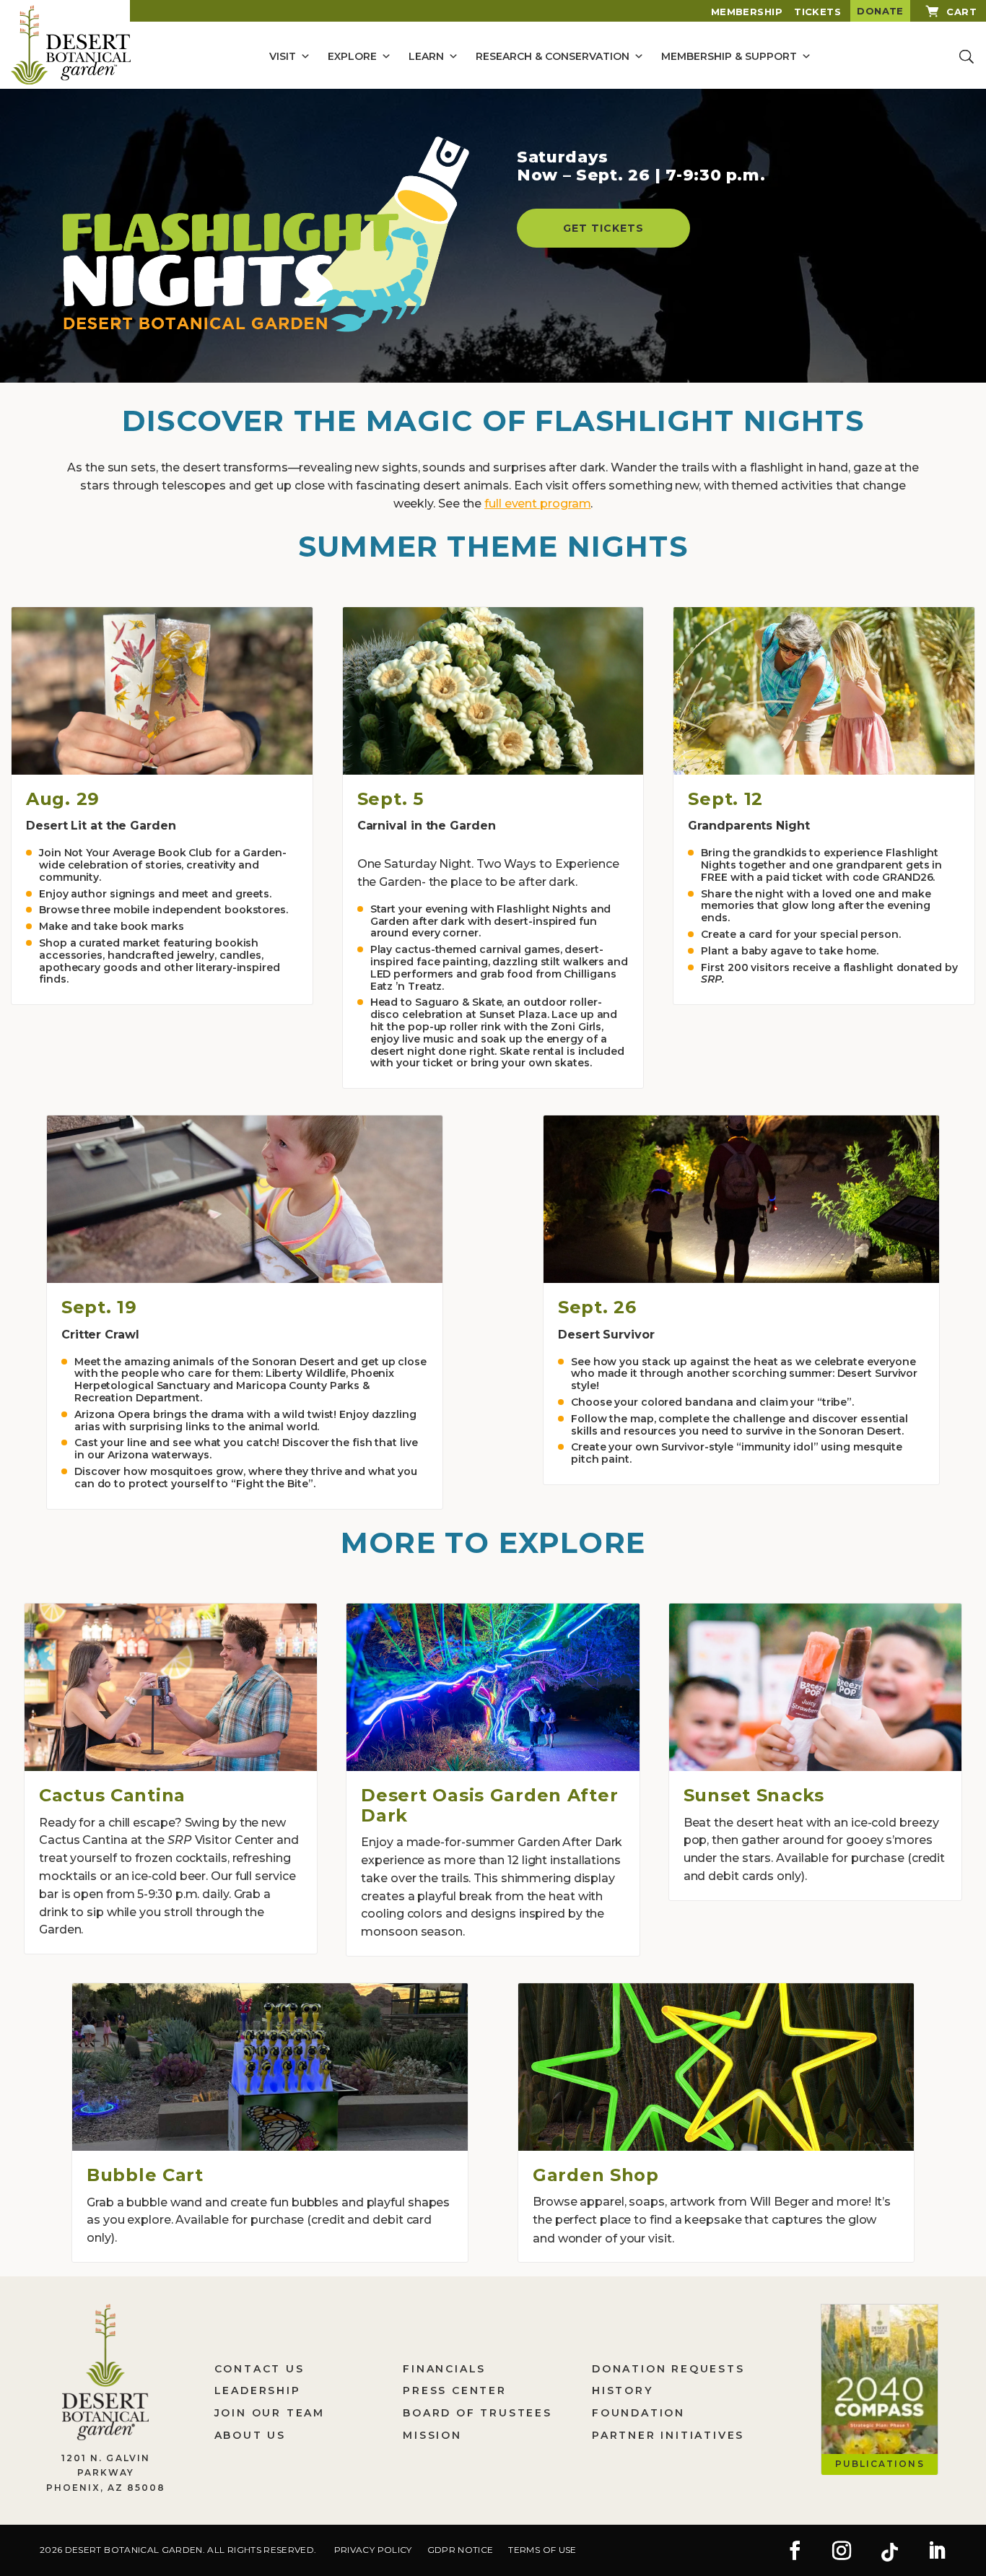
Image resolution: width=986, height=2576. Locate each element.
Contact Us (259, 2369)
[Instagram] (842, 2552)
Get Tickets (603, 228)
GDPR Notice (461, 2550)
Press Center (455, 2390)
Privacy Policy (373, 2550)
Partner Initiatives (668, 2435)
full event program (537, 504)
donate (880, 11)
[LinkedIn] (937, 2552)
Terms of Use (542, 2550)
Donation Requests (668, 2369)
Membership (747, 12)
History (623, 2390)
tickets (817, 12)
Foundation (638, 2413)
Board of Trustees (477, 2413)
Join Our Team (270, 2413)
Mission (432, 2435)
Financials (444, 2369)
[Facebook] (795, 2552)
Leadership (258, 2390)
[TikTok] (889, 2552)
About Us (250, 2435)
